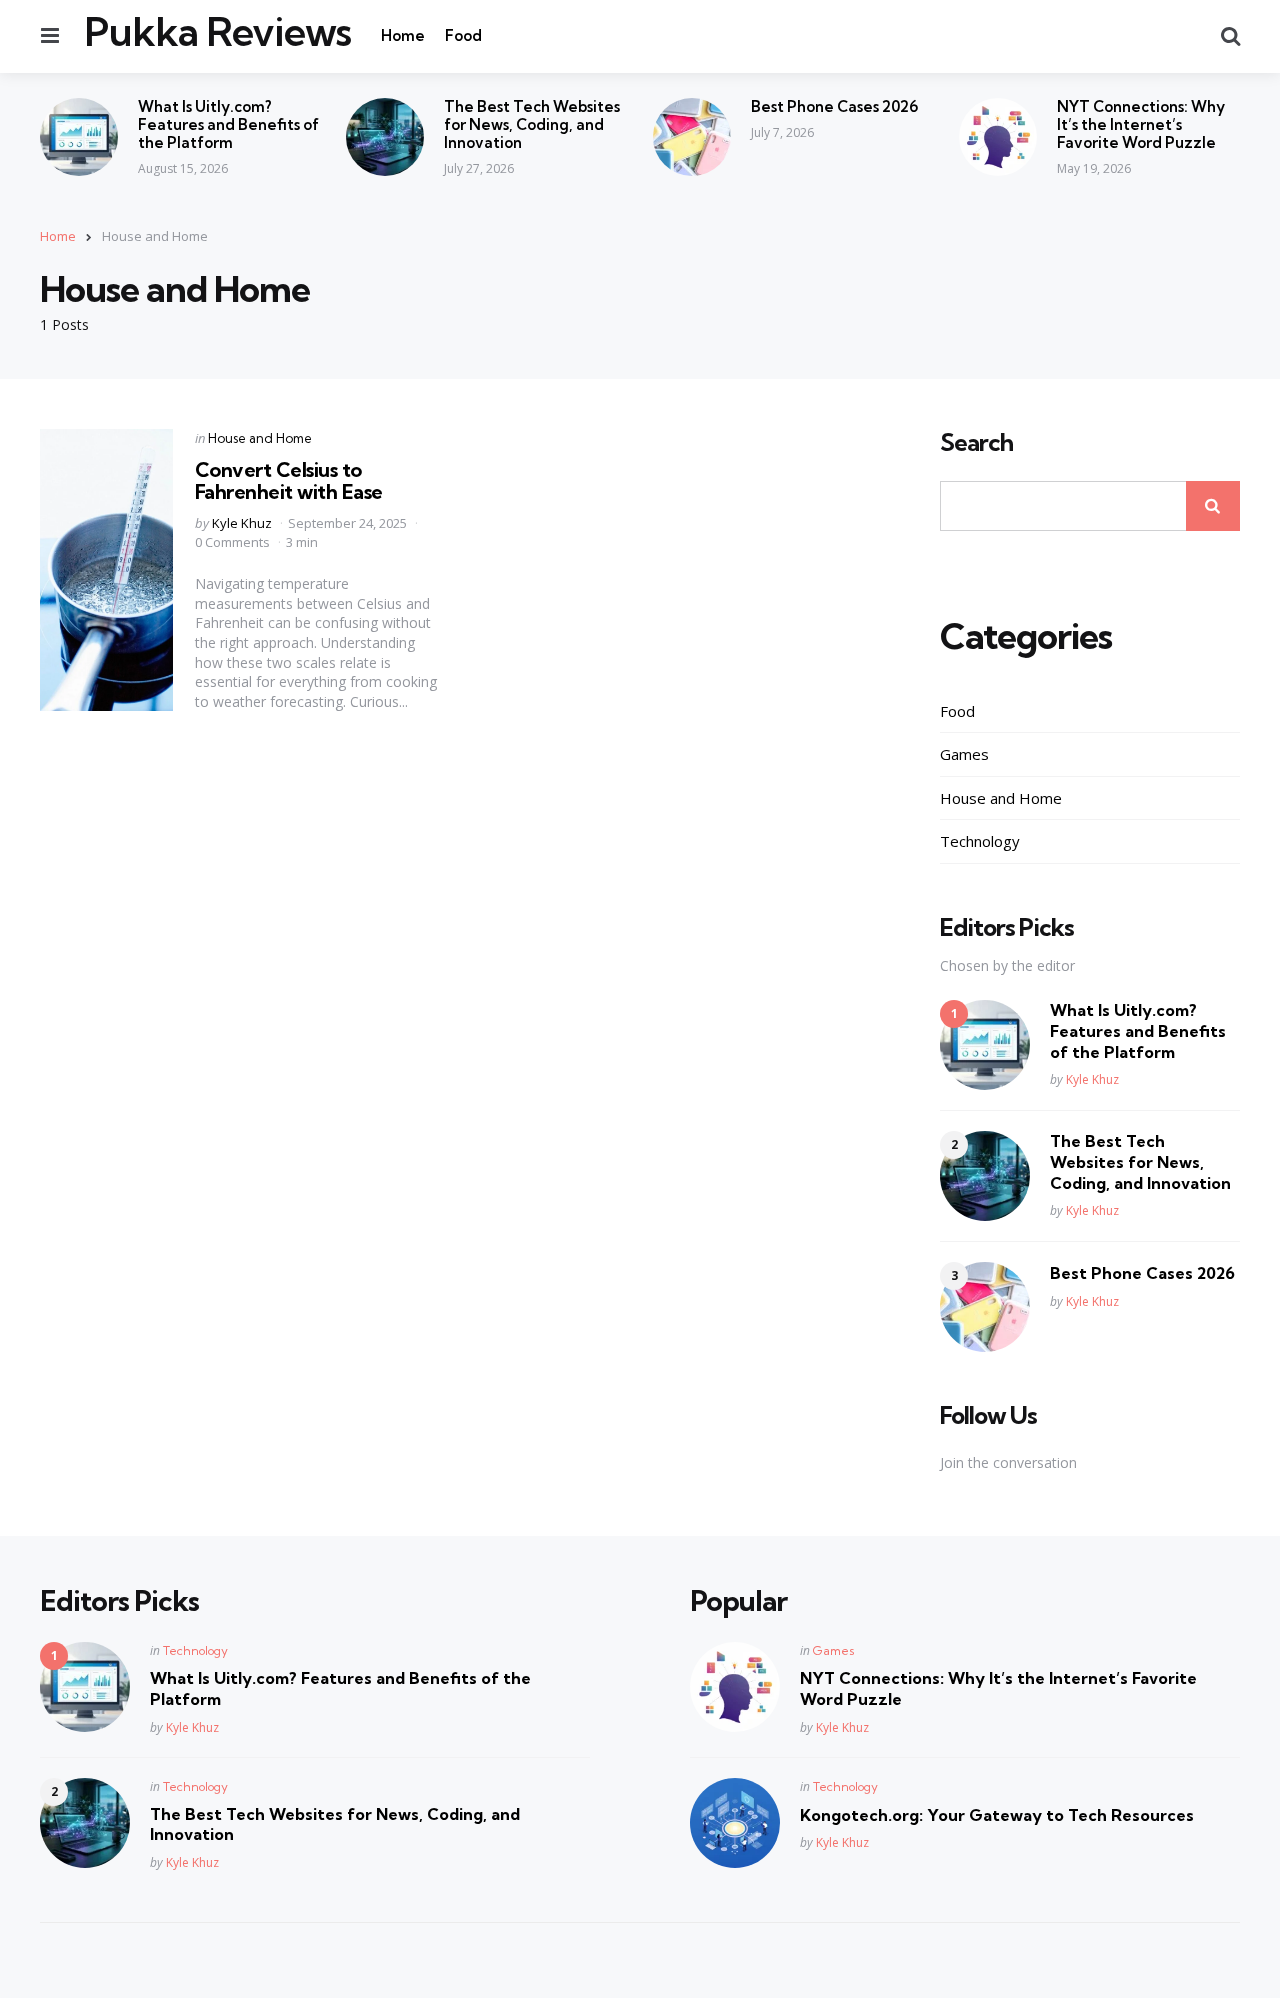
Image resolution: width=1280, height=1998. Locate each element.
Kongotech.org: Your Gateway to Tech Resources (997, 1815)
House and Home (260, 438)
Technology (980, 841)
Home (403, 35)
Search (976, 443)
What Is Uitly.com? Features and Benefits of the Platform (228, 125)
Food (463, 35)
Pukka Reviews (217, 32)
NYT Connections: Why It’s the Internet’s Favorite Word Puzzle (1141, 125)
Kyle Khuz (242, 523)
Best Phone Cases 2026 (834, 107)
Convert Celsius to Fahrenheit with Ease (289, 480)
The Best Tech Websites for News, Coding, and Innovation (532, 125)
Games (964, 754)
